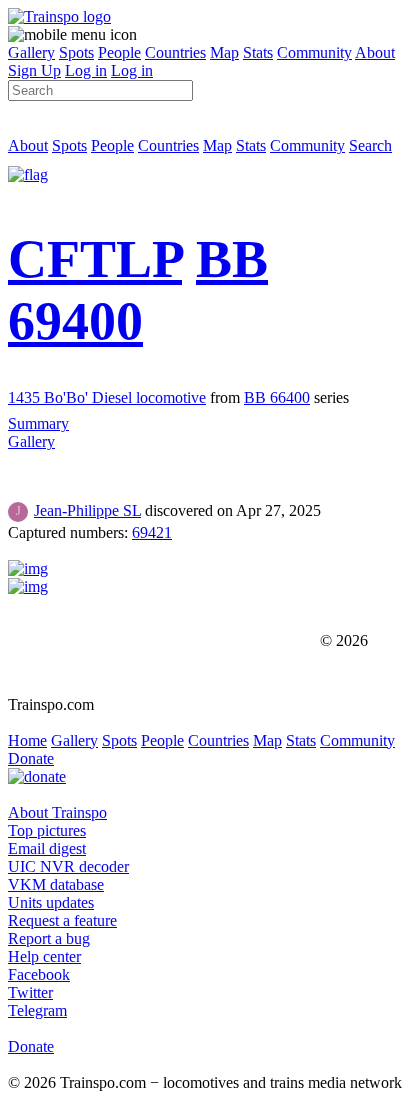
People (119, 52)
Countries (175, 52)
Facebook (39, 974)
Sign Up (34, 70)
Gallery (31, 52)
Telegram (37, 1010)
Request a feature (62, 920)
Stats (258, 52)
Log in (86, 70)
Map (224, 52)
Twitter (30, 992)
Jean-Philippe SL (87, 510)
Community (314, 52)
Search (370, 145)
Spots (76, 52)
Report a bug (49, 938)
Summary (38, 423)
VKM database (56, 884)
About (375, 52)
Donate (31, 758)
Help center (44, 956)
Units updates (51, 902)
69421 (152, 532)
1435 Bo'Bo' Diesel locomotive (107, 397)
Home (27, 740)
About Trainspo (57, 812)
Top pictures (47, 830)
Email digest (47, 848)
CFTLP (95, 259)
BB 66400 (277, 397)
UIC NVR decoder (68, 866)
